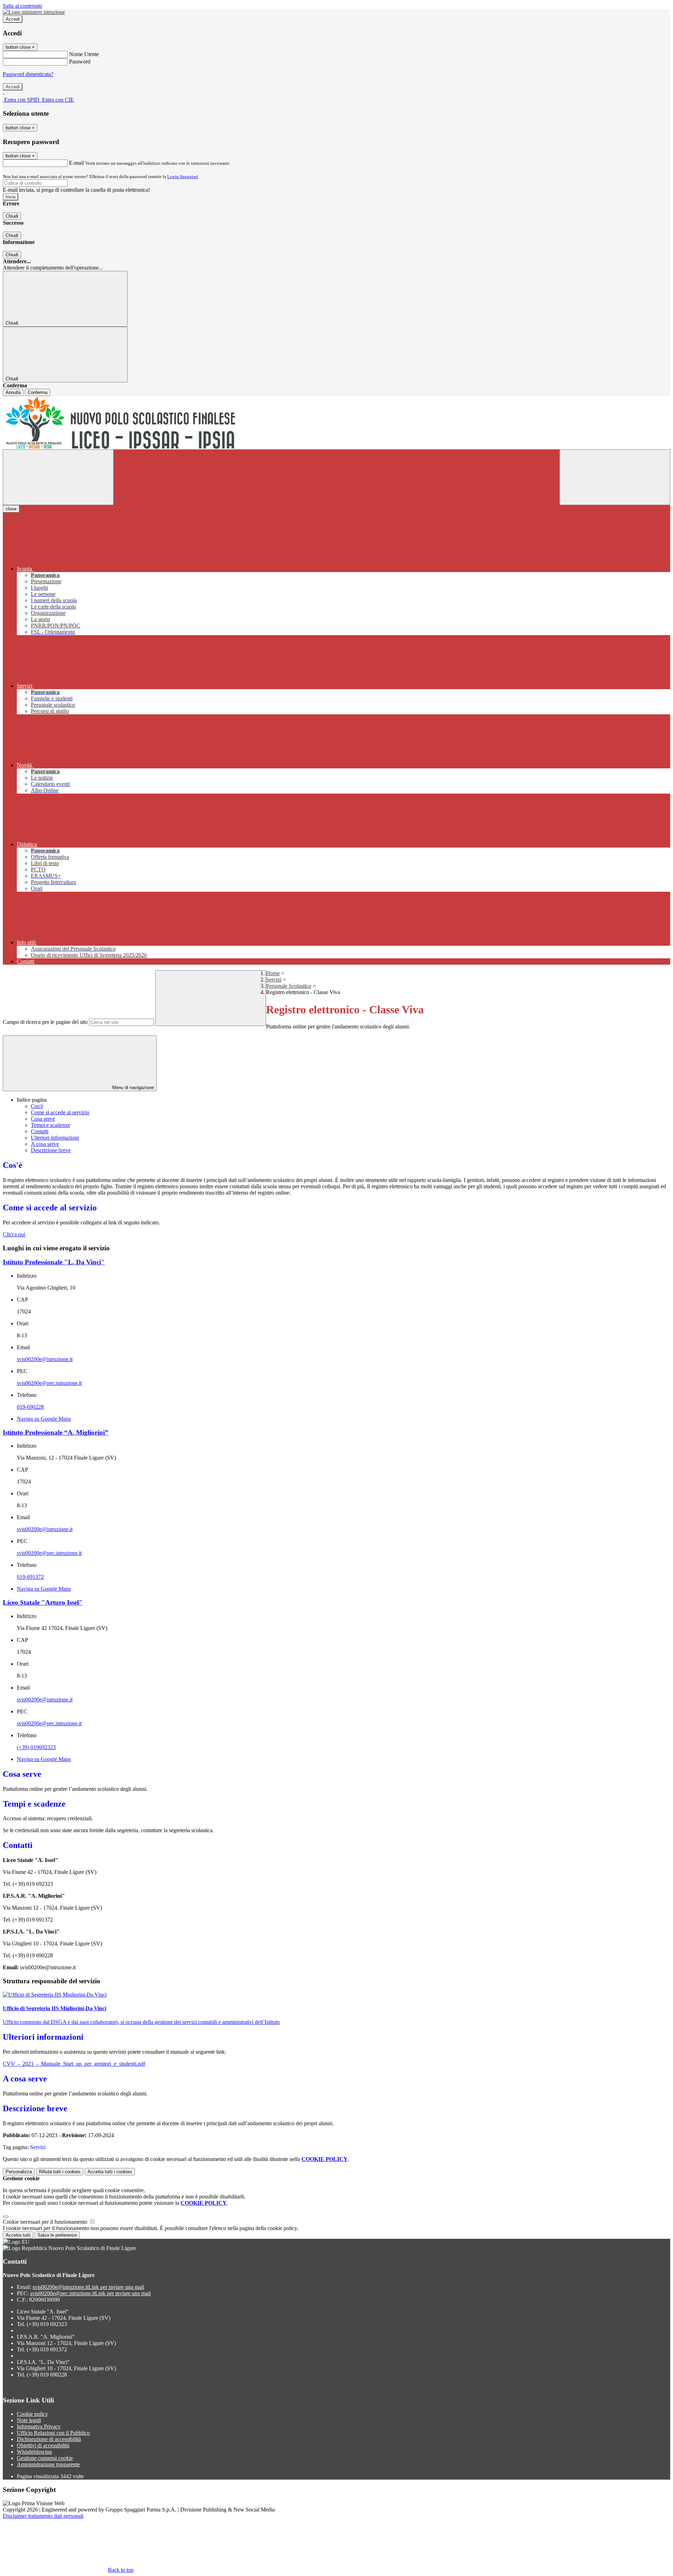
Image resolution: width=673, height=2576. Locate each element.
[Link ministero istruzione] (34, 12)
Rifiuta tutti (60, 2172)
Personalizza (19, 2172)
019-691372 (30, 1577)
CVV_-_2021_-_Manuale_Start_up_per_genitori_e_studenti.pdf (74, 2064)
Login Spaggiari (183, 176)
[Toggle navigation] (58, 477)
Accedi (13, 19)
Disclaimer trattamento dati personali (43, 2516)
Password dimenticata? (28, 74)
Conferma (38, 392)
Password (80, 62)
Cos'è (37, 1106)
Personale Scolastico (289, 986)
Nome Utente (84, 54)
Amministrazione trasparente (48, 2464)
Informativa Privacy (39, 2427)
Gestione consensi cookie (45, 2458)
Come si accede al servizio (60, 1112)
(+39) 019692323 (36, 1747)
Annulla (13, 392)
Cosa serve (43, 1119)
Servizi (274, 980)
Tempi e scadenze (50, 1125)
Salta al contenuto (22, 6)
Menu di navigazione (132, 1088)
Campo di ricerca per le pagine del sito (45, 1022)
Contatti (40, 1131)
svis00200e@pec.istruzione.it (49, 1383)
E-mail (76, 163)
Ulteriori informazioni (55, 1138)
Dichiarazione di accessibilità (49, 2439)
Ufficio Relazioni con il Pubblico (53, 2433)
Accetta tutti (110, 2172)
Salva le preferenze (57, 2235)
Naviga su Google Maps (44, 1419)
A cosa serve (45, 1144)
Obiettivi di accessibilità (43, 2445)
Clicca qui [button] (14, 1234)
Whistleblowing (34, 2452)
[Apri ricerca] (615, 477)
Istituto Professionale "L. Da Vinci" (54, 1262)
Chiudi (12, 216)
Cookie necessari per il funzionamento (46, 2222)
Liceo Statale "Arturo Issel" (43, 1602)
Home (273, 973)
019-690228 (30, 1407)
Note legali (29, 2420)
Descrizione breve (51, 1150)
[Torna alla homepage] (336, 423)
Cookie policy (32, 2414)
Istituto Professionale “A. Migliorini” (56, 1432)
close (11, 509)
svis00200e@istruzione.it (45, 1359)
